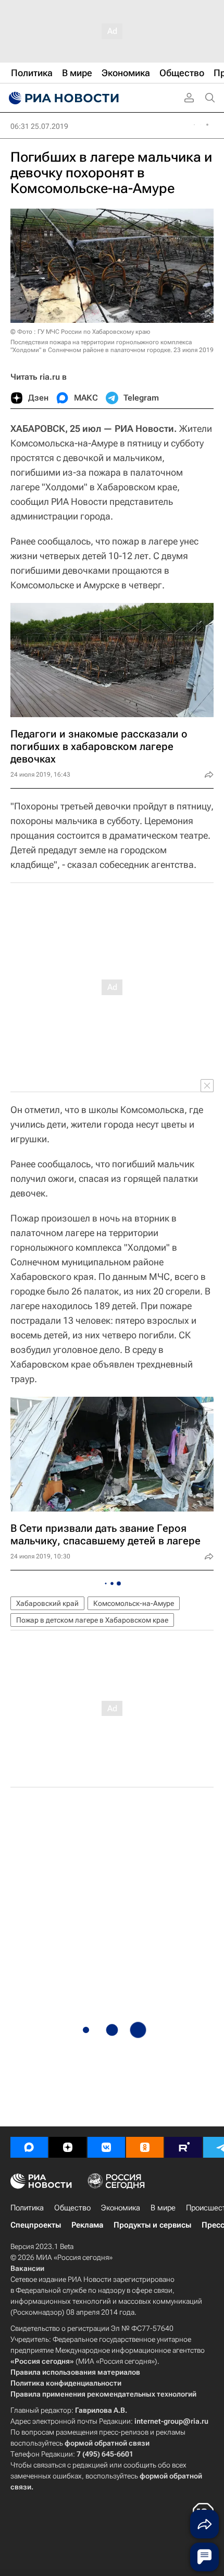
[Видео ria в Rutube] (183, 2147)
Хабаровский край (47, 1603)
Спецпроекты (36, 2225)
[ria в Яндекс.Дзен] (68, 2147)
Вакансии (27, 2268)
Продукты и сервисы (152, 2225)
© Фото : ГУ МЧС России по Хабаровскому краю (80, 332)
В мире (163, 2208)
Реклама (87, 2225)
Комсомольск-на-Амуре (134, 1603)
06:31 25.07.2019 (39, 126)
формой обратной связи (107, 2443)
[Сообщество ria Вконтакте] (106, 2147)
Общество (72, 2208)
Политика (27, 2208)
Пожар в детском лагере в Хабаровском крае (92, 1620)
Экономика (121, 2208)
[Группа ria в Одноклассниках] (145, 2147)
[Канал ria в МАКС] (29, 2147)
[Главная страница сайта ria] (63, 98)
